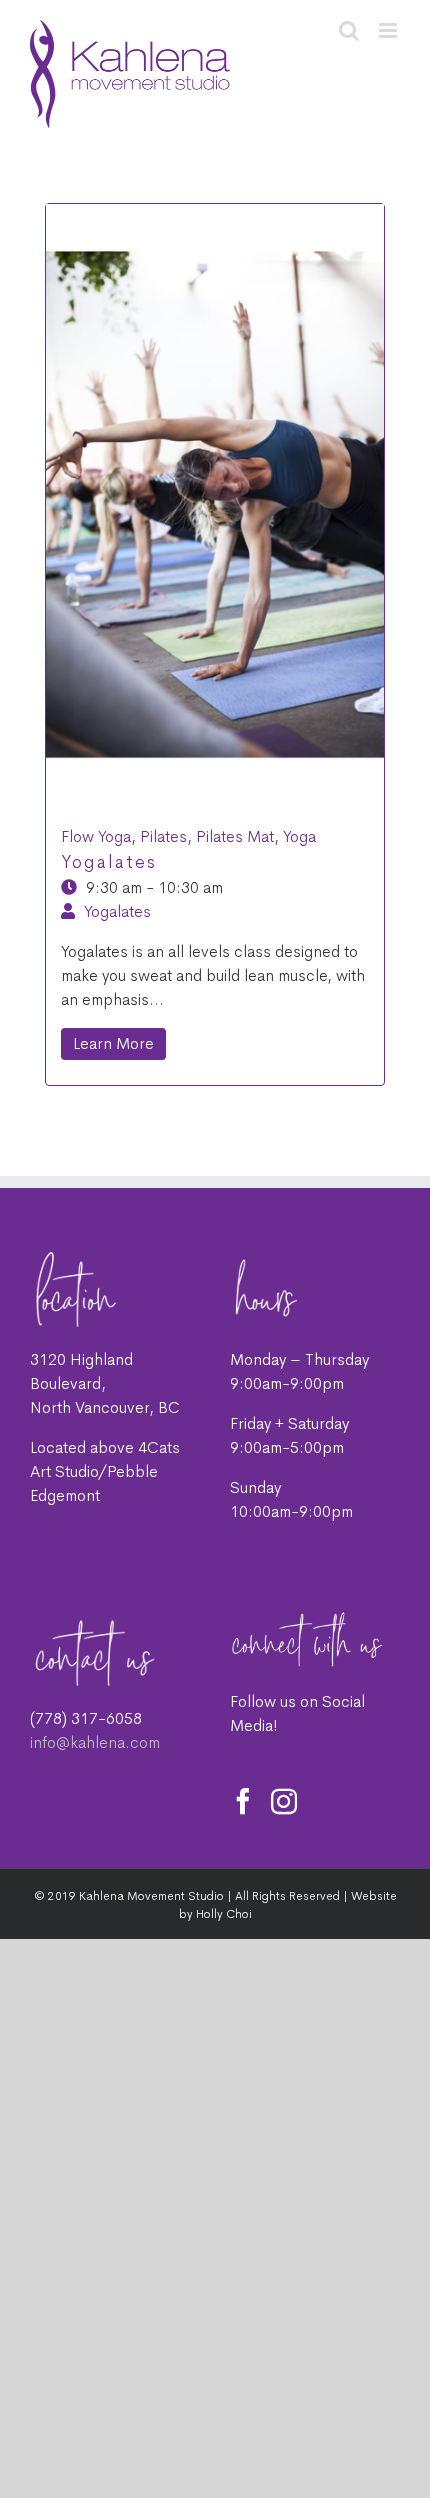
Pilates (163, 836)
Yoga (299, 836)
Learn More (113, 1043)
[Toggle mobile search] (349, 30)
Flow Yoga (96, 836)
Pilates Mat (235, 836)
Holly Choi (224, 1914)
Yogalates (109, 862)
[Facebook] (243, 1801)
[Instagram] (284, 1801)
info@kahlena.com (95, 1742)
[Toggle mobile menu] (389, 30)
